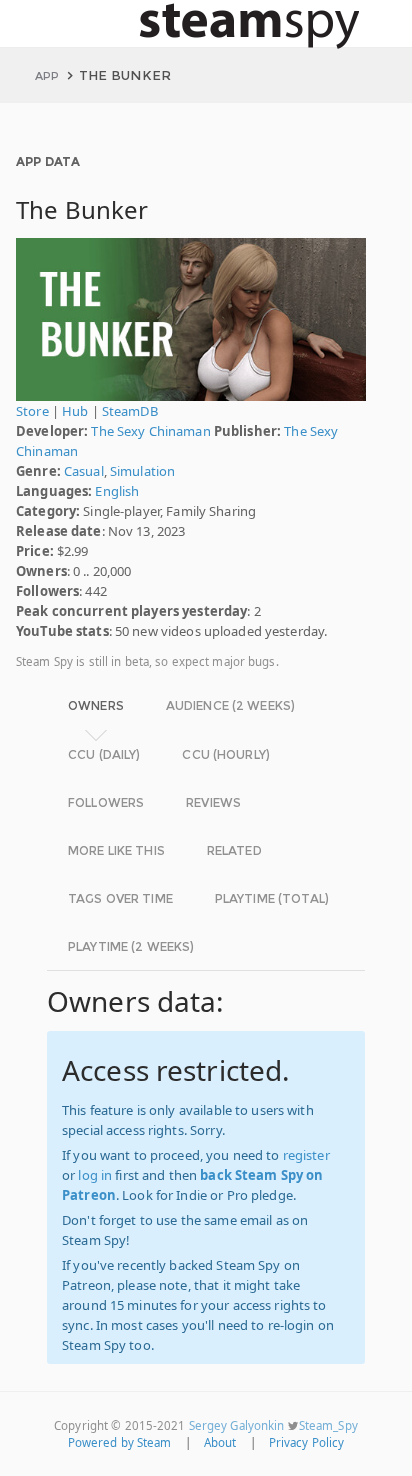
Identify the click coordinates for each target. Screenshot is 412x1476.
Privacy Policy (307, 1442)
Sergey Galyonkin (237, 1425)
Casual (84, 471)
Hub (75, 411)
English (117, 491)
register (306, 1155)
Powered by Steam (120, 1442)
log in (95, 1175)
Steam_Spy (328, 1425)
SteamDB (130, 411)
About (220, 1442)
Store (32, 411)
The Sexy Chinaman (150, 431)
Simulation (142, 471)
